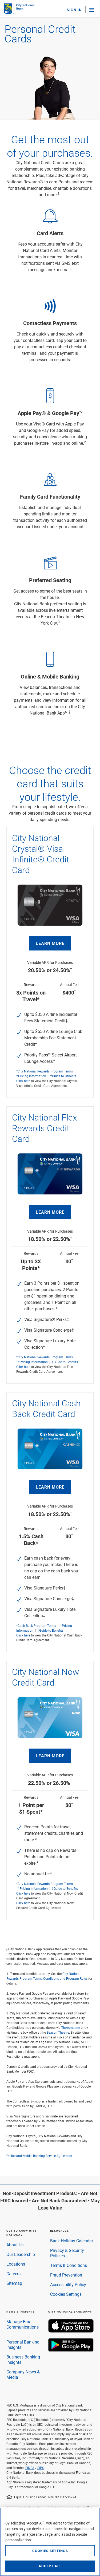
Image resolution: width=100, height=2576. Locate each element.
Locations (16, 2264)
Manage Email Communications (23, 2324)
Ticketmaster (71, 2027)
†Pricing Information (31, 1076)
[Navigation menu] (92, 10)
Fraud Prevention (66, 2275)
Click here (23, 1081)
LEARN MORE (50, 943)
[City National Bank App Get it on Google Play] (71, 2350)
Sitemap (14, 2283)
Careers (13, 2273)
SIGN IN (74, 10)
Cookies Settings (66, 2294)
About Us (15, 2245)
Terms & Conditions (69, 2265)
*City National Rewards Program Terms (45, 1071)
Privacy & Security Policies (67, 2253)
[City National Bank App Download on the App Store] (71, 2331)
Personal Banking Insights (23, 2344)
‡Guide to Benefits (63, 1076)
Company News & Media (23, 2374)
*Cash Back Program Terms (36, 1626)
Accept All (50, 2566)
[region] (50, 2542)
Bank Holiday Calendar (72, 2241)
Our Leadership (21, 2254)
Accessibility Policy (68, 2284)
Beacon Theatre (58, 2032)
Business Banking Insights (23, 2359)
